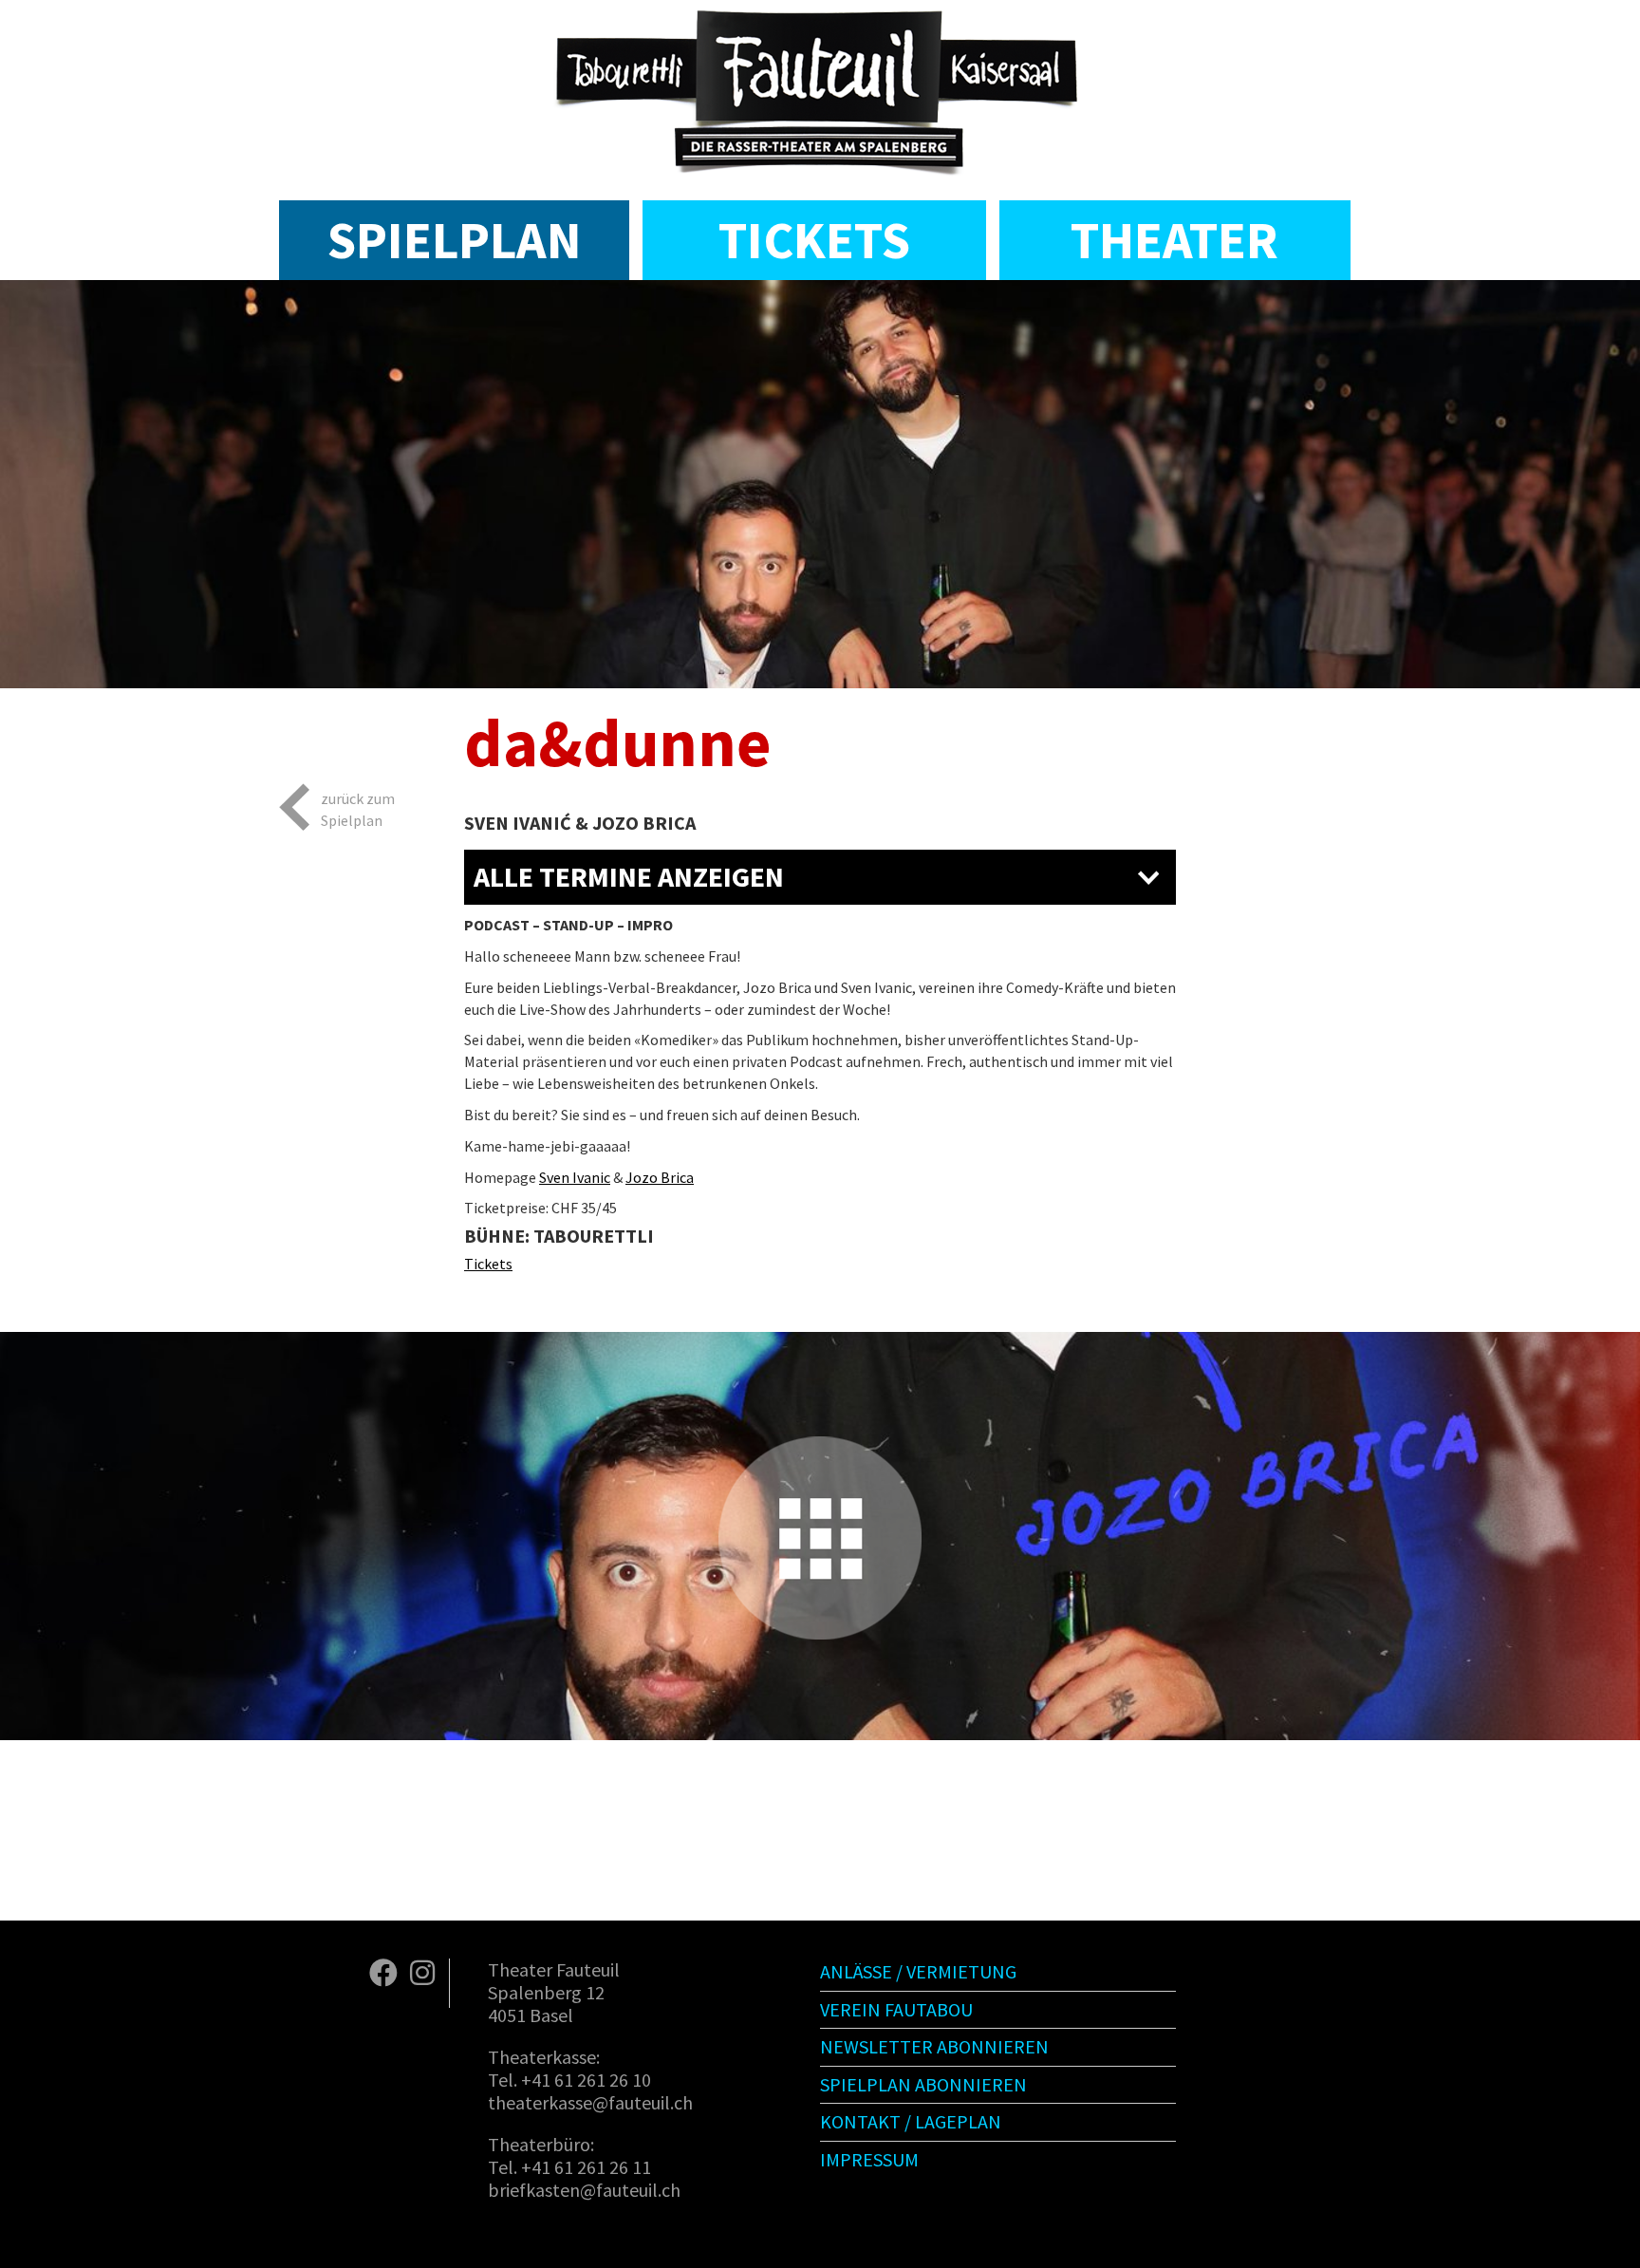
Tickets (814, 240)
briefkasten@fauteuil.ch (584, 2190)
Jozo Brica (660, 1177)
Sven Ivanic (575, 1177)
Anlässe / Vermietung (918, 1971)
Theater (1174, 240)
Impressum (869, 2159)
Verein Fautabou (896, 2009)
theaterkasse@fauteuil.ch (590, 2102)
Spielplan (454, 240)
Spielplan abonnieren (923, 2084)
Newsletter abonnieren (934, 2046)
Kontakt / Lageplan (911, 2121)
